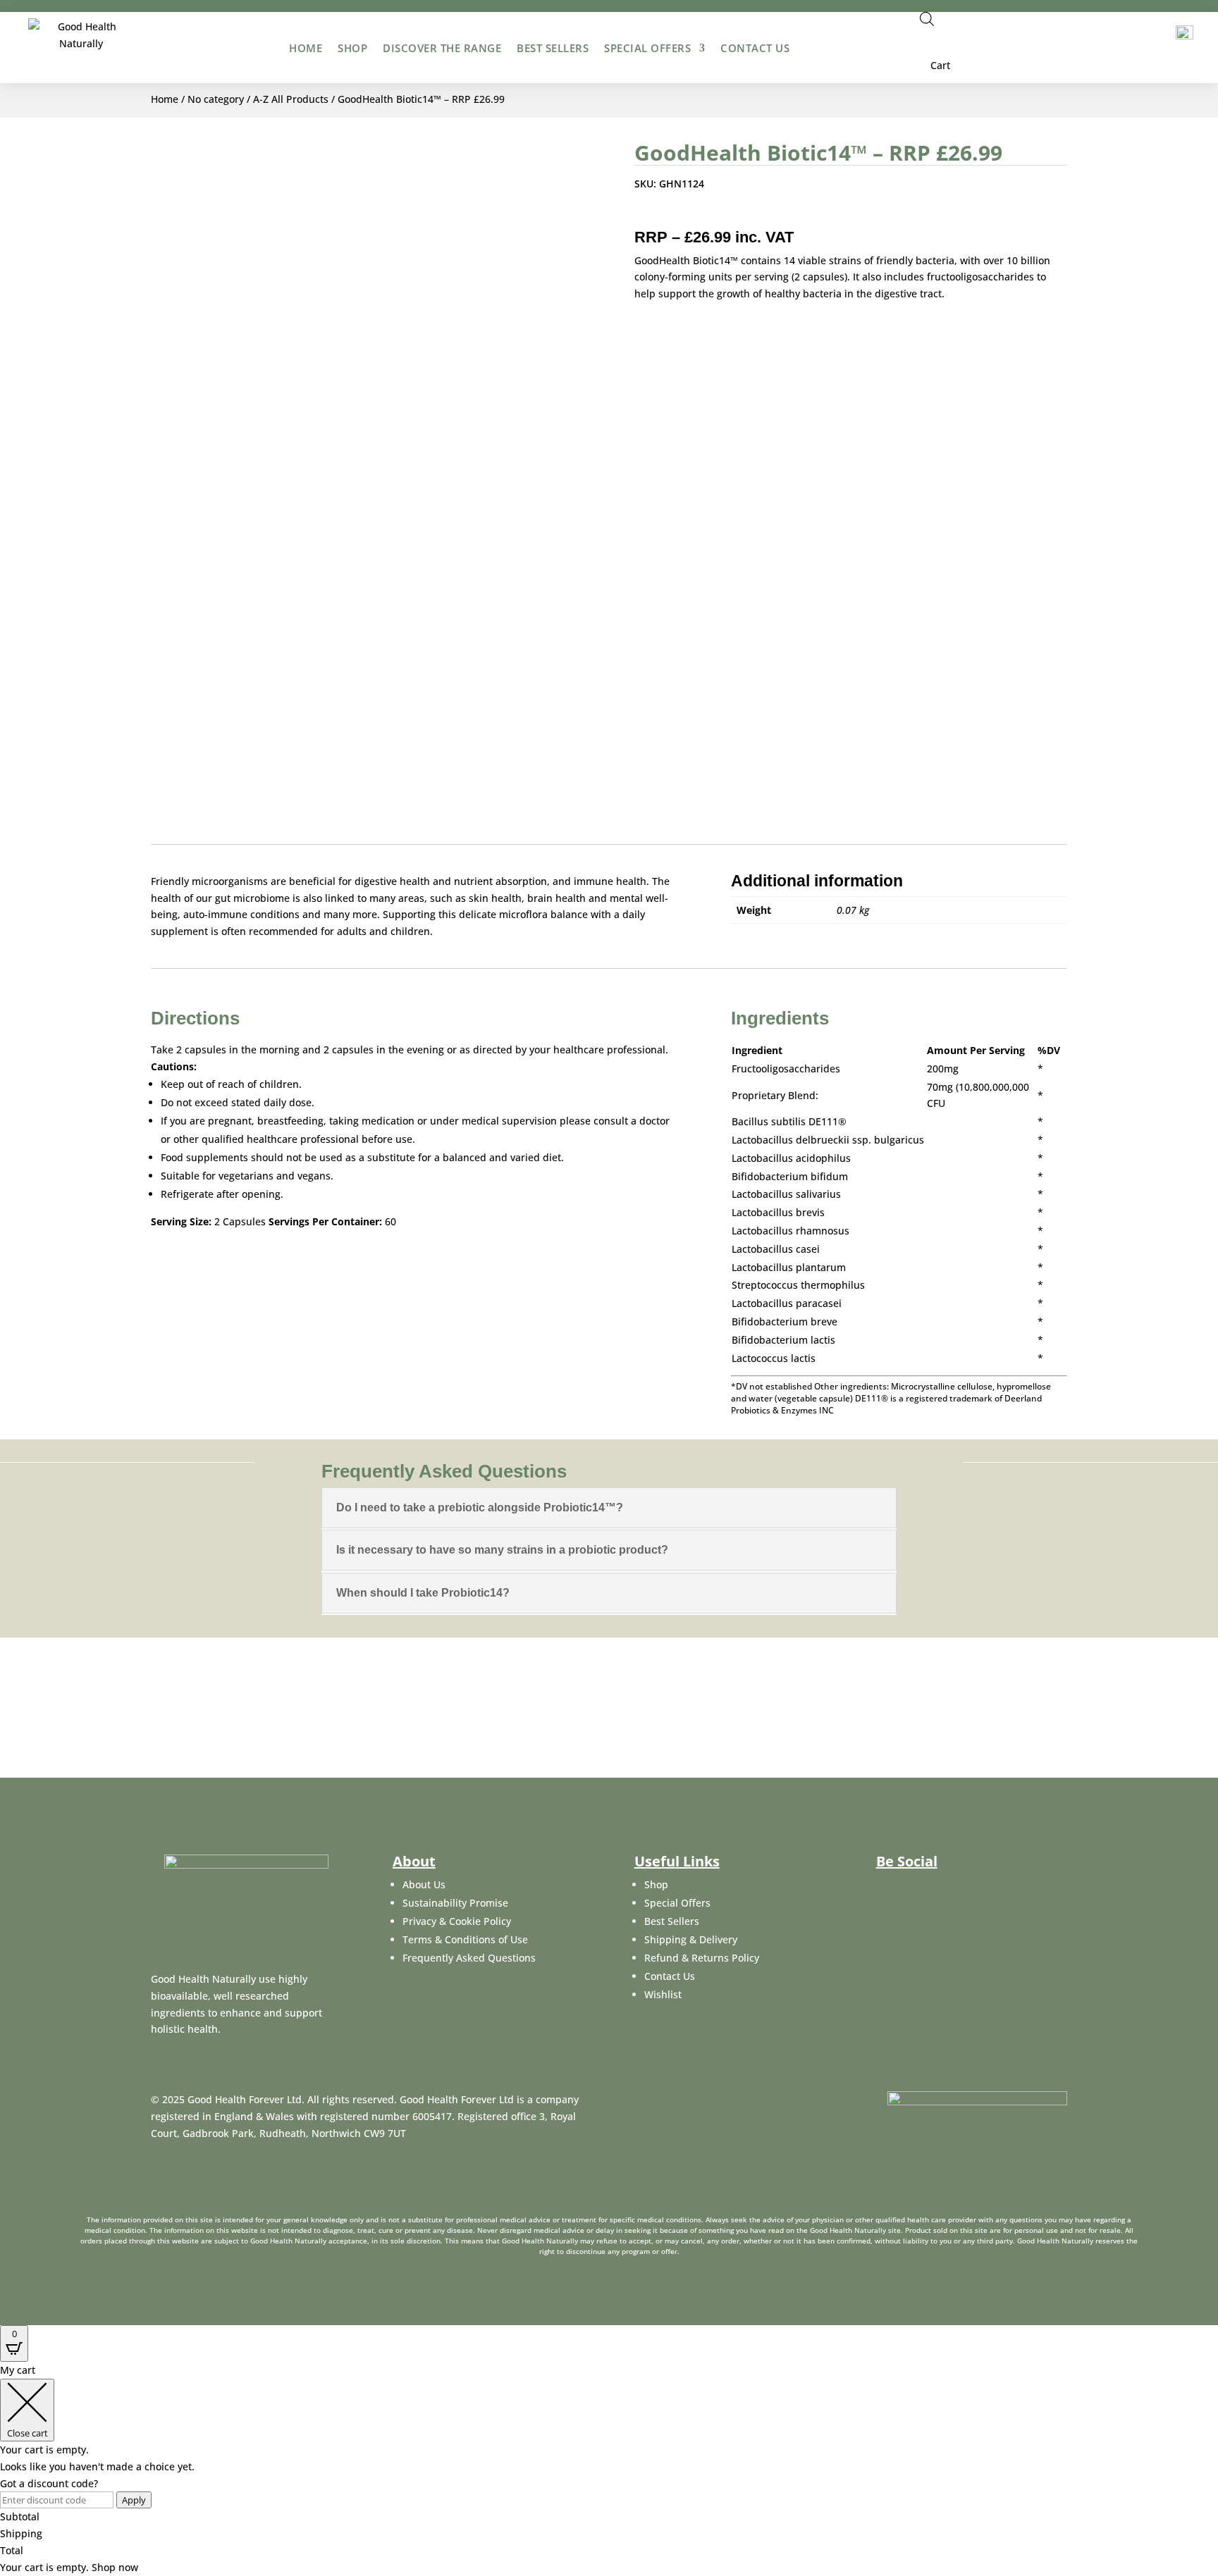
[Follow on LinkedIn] (699, 213)
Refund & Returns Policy (702, 1958)
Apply (134, 2500)
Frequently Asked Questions (469, 1958)
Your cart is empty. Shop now (69, 2567)
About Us (424, 1884)
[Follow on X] (670, 213)
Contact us (755, 48)
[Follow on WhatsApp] (755, 213)
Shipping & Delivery (691, 1939)
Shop (352, 48)
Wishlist (663, 1994)
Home (306, 48)
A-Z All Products (291, 99)
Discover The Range (442, 48)
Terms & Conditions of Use (465, 1939)
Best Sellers (553, 48)
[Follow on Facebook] (642, 213)
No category (216, 99)
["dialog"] (609, 2469)
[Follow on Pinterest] (727, 213)
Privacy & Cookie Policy (457, 1921)
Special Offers (647, 48)
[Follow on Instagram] (954, 1894)
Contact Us (670, 1976)
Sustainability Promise (455, 1903)
